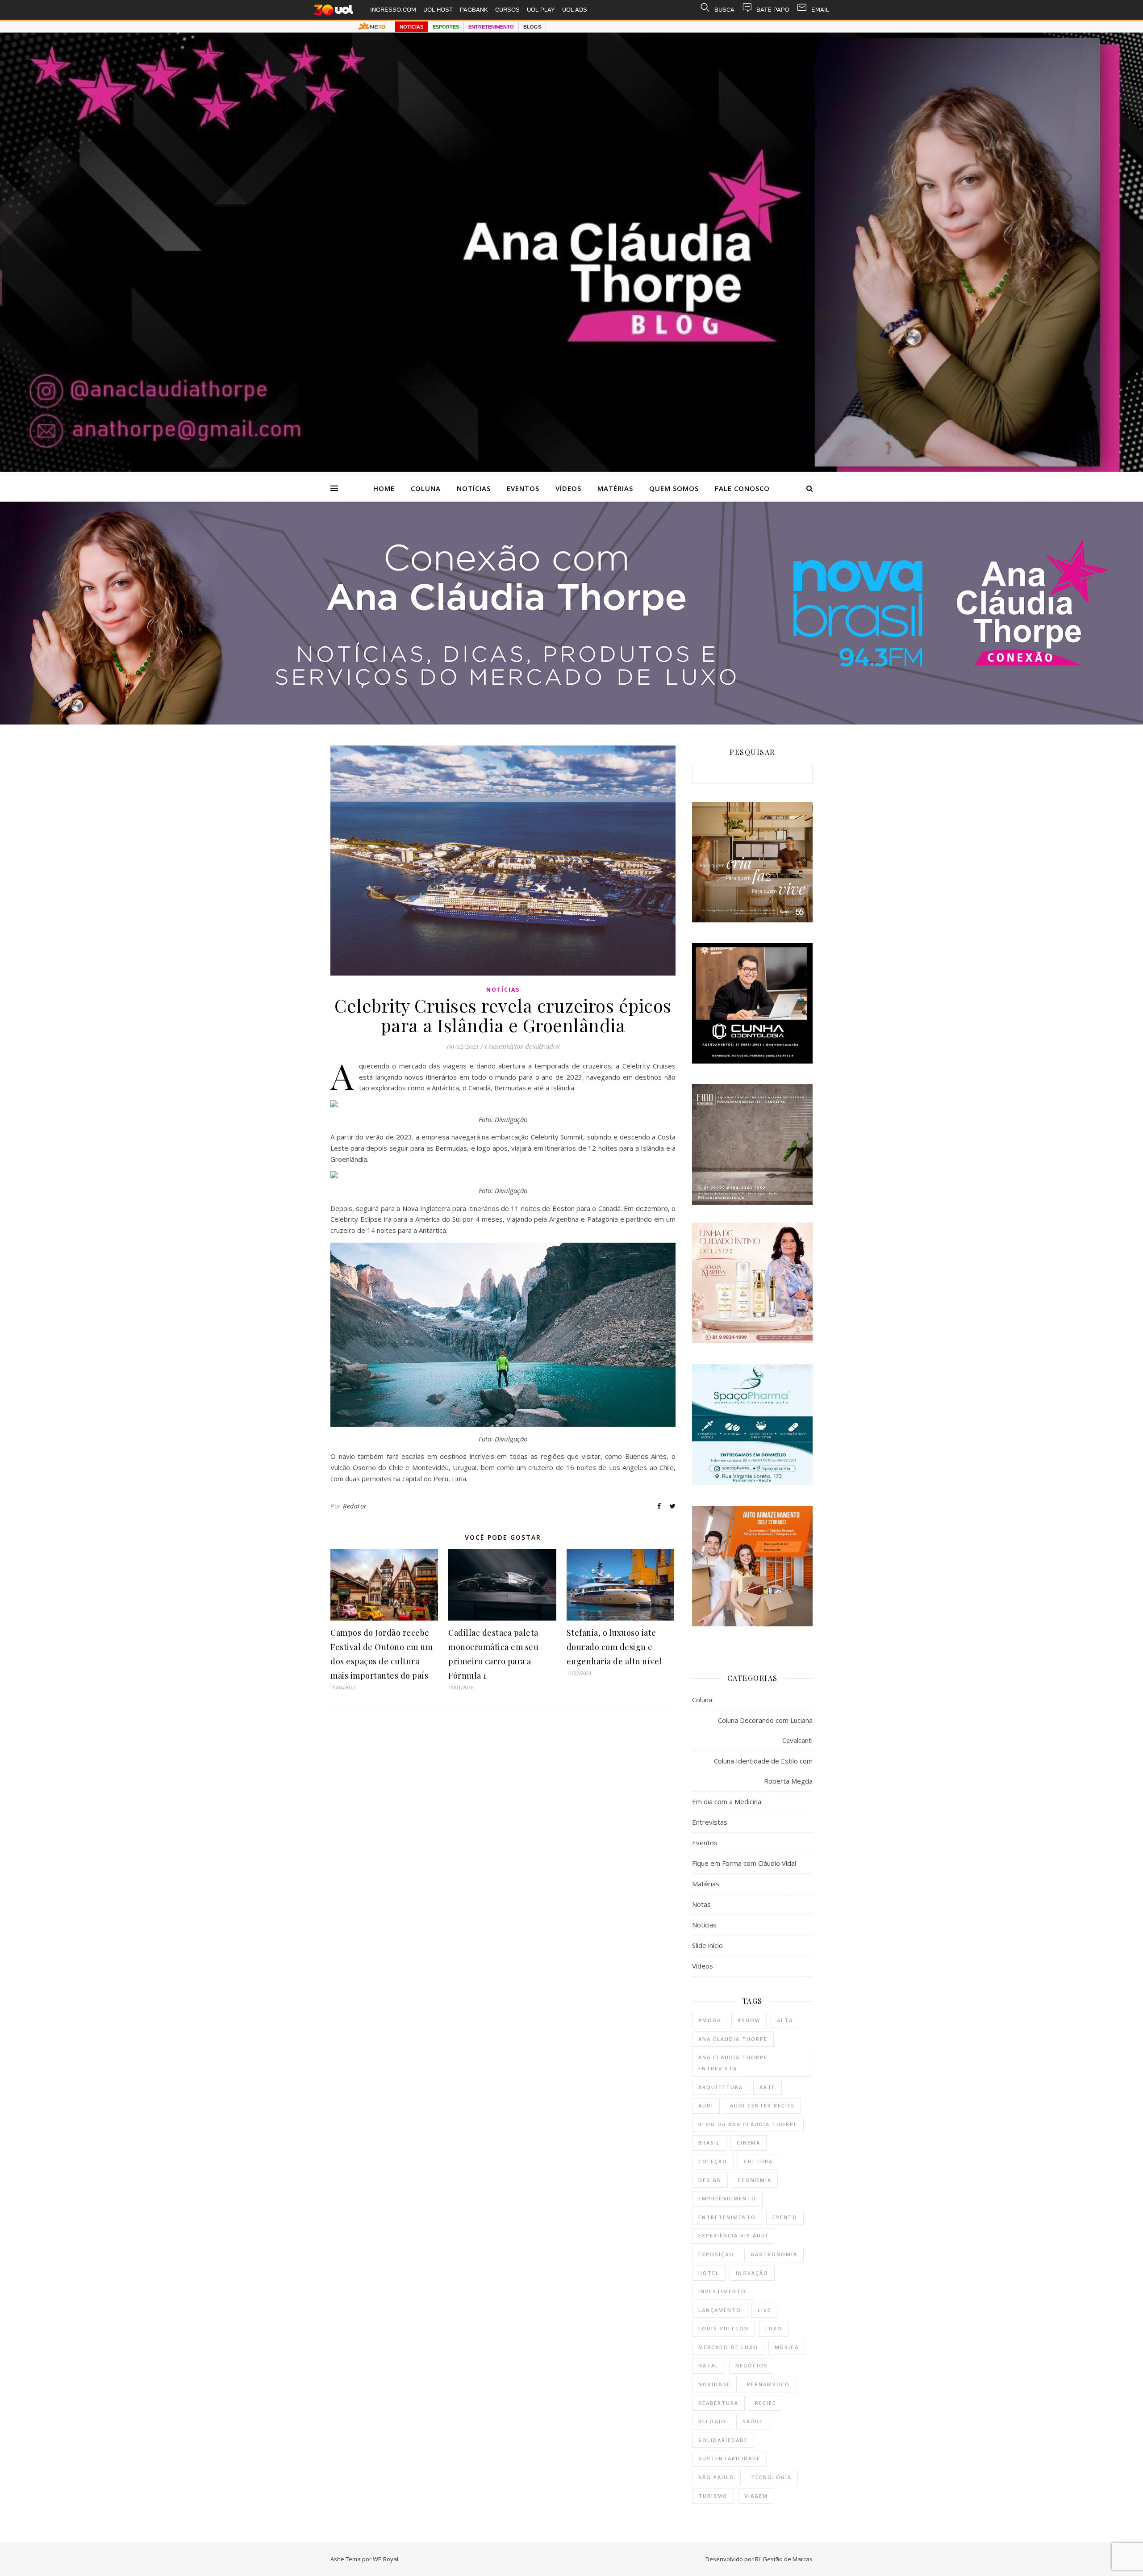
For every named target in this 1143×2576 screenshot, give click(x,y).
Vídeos (568, 488)
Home (384, 488)
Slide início (707, 1945)
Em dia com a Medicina (727, 1801)
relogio (712, 2421)
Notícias (474, 488)
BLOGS (532, 27)
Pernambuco (768, 2384)
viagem (756, 2496)
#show (749, 2020)
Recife (765, 2403)
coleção (713, 2161)
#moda (710, 2020)
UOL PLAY (541, 10)
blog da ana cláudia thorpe (748, 2124)
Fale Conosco (742, 488)
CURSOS (507, 10)
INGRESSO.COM (393, 10)
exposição (716, 2254)
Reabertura (718, 2403)
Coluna (426, 488)
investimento (722, 2291)
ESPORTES (446, 27)
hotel (709, 2273)
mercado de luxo (728, 2347)
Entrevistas (710, 1822)
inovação (752, 2273)
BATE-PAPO (773, 10)
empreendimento (727, 2198)
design (710, 2180)
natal (709, 2365)
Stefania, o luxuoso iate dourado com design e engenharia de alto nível (614, 1647)
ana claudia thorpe (733, 2039)
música (787, 2347)
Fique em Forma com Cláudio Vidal (744, 1863)
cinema (749, 2142)
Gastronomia (774, 2254)
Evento (785, 2217)
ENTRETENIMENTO (491, 27)
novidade (714, 2384)
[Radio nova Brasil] (571, 722)
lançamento (720, 2310)
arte (768, 2087)
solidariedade (723, 2440)
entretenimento (727, 2217)
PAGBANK (474, 10)
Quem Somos (674, 488)
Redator (355, 1506)
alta (785, 2020)
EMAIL (820, 10)
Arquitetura (721, 2087)
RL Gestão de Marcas (784, 2559)
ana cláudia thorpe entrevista (733, 2063)
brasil (709, 2142)
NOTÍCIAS (411, 27)
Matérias (615, 488)
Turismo (713, 2496)
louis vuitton (724, 2328)
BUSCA (724, 10)
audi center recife (762, 2105)
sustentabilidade (729, 2458)
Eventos (523, 488)
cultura (758, 2161)
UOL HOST (438, 10)
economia (755, 2180)
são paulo (716, 2477)
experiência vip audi (733, 2235)
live (764, 2310)
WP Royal (386, 2559)
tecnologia (771, 2477)
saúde (753, 2421)
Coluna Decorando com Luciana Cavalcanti (765, 1730)
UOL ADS (575, 10)
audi (706, 2105)
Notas (701, 1904)
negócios (752, 2365)
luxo (774, 2328)
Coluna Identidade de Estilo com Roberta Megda (763, 1771)
